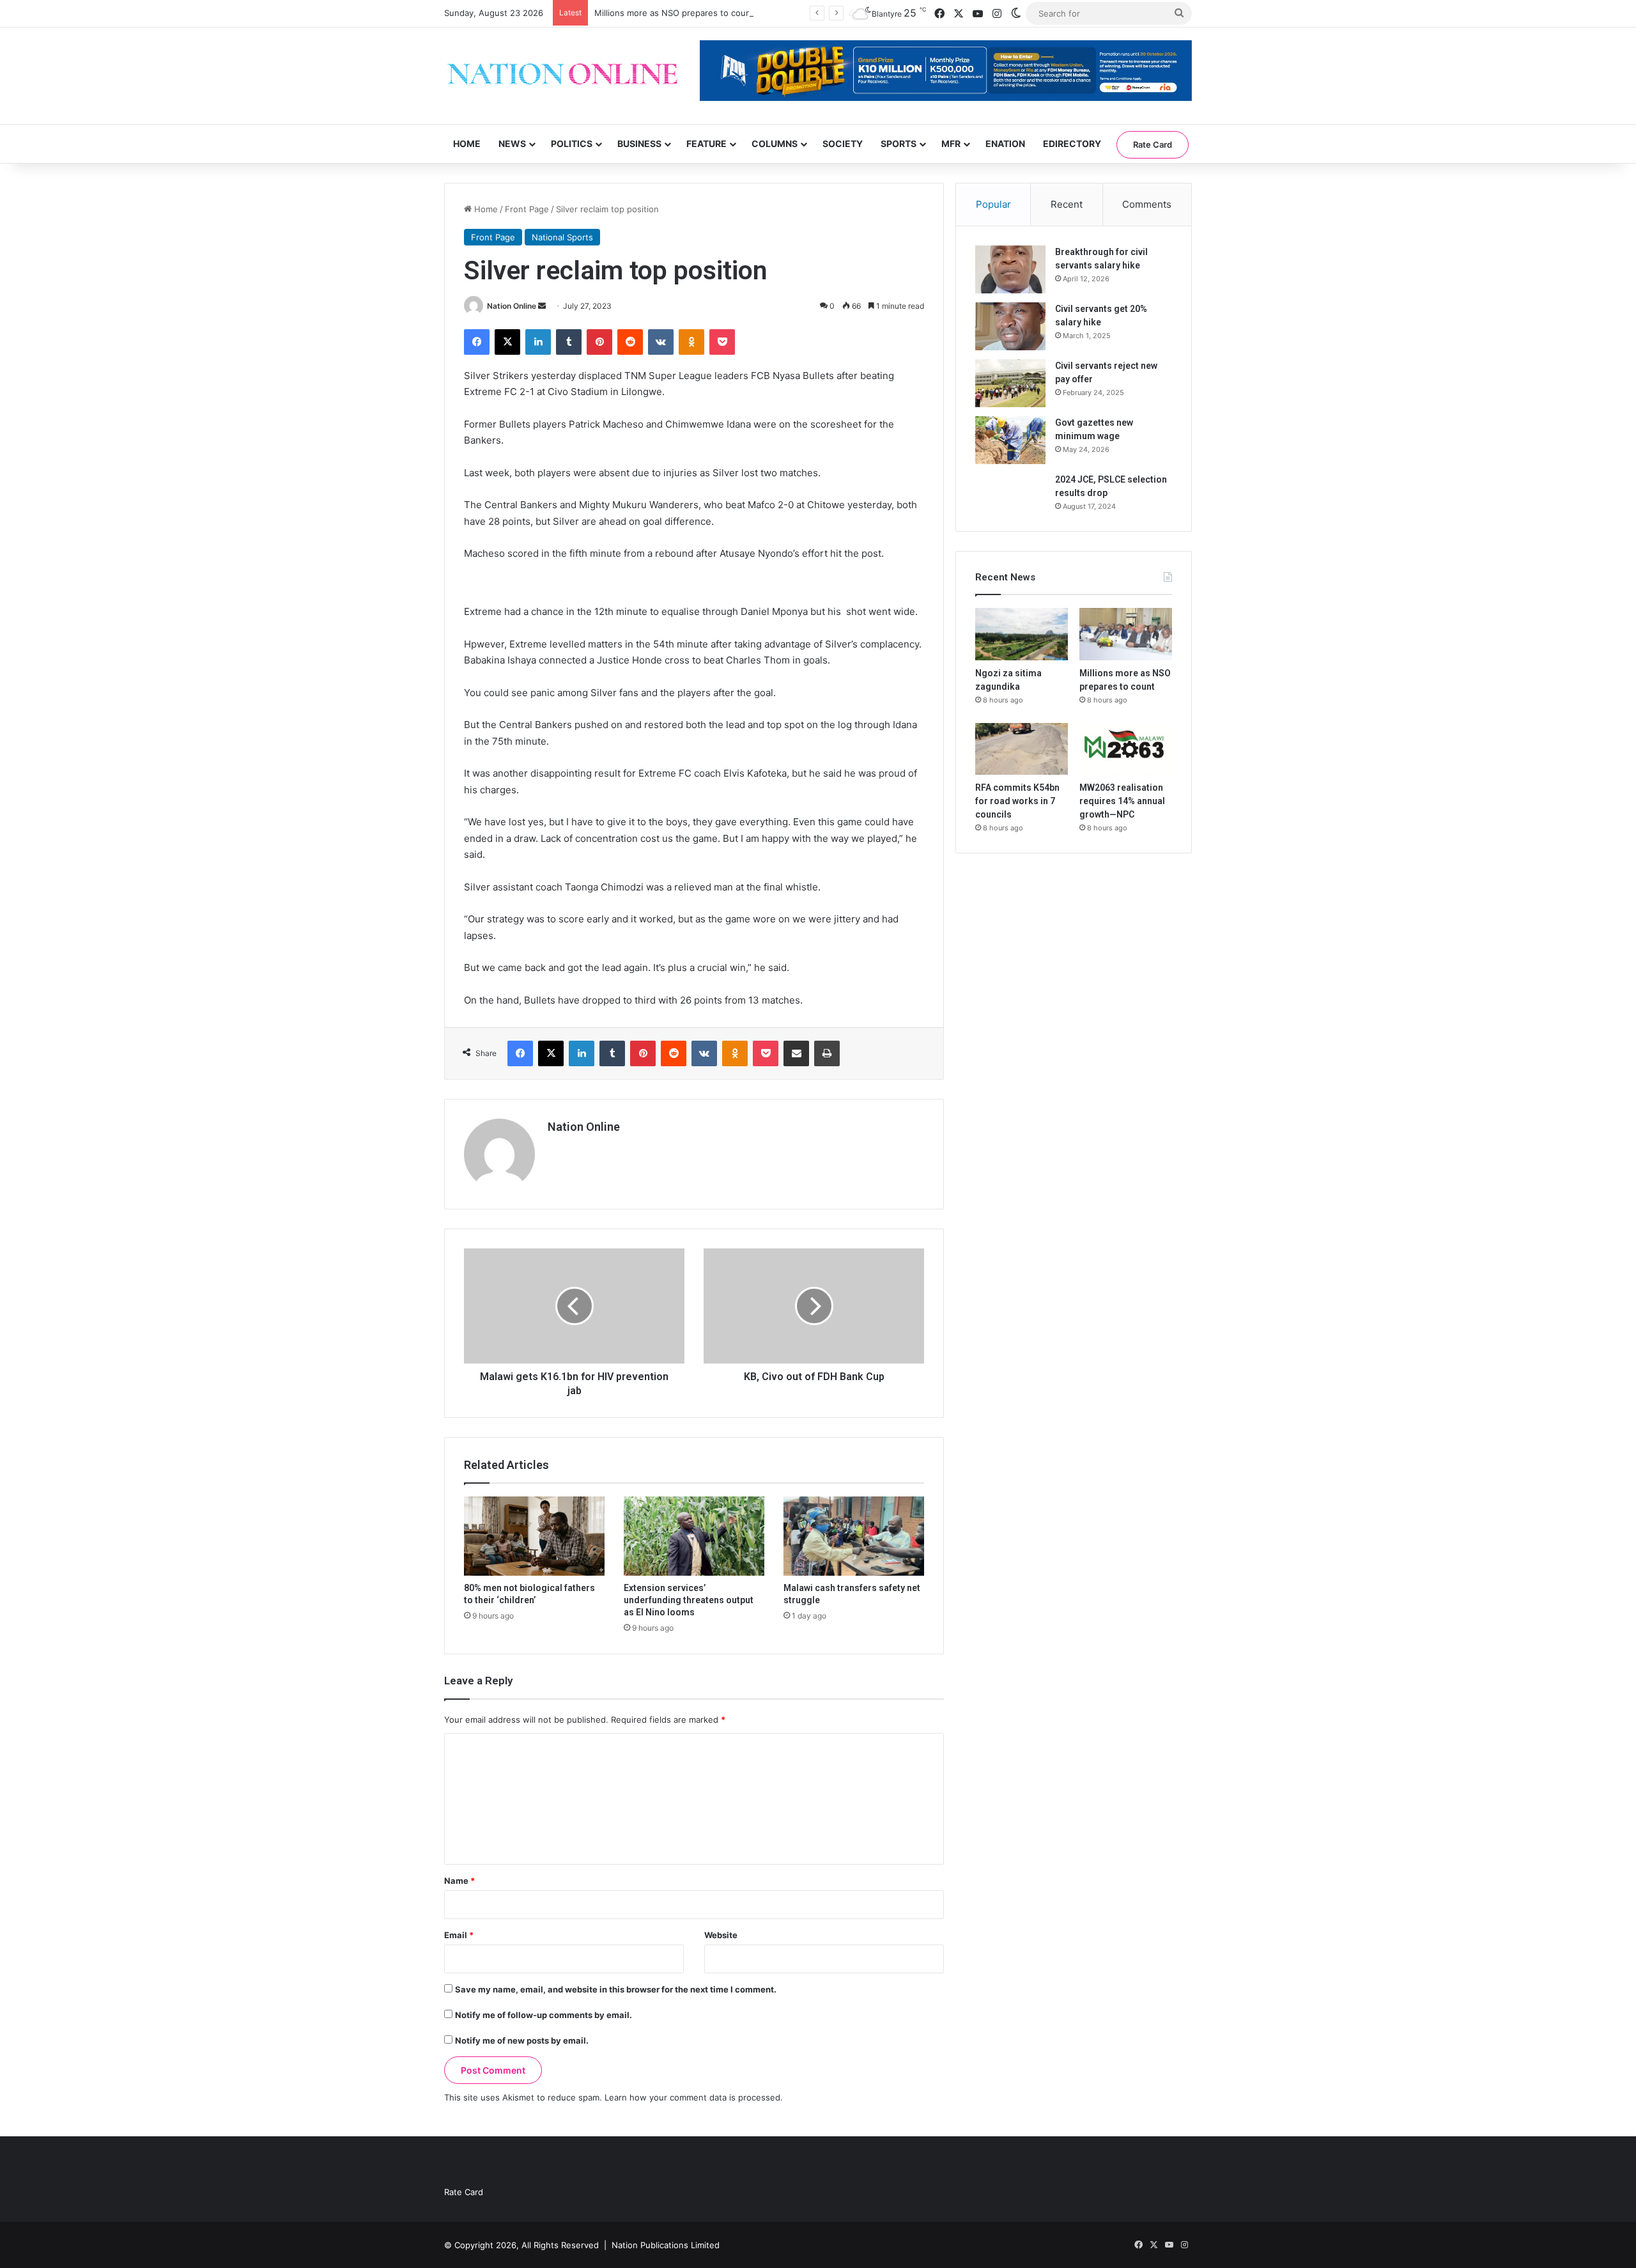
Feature (706, 144)
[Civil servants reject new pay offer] (1010, 383)
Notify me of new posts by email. (522, 2040)
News (512, 144)
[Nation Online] (562, 76)
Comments (1147, 204)
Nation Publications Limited (666, 2245)
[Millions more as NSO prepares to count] (1126, 634)
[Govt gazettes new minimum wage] (1010, 440)
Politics (572, 144)
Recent (1067, 204)
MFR (951, 144)
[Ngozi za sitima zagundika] (1022, 634)
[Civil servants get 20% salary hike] (1010, 326)
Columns (775, 144)
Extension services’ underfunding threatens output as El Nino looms (689, 1600)
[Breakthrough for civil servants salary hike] (1010, 269)
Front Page (527, 209)
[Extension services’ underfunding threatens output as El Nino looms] (694, 1536)
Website (721, 1935)
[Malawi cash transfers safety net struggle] (854, 1536)
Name (459, 1881)
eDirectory (1072, 144)
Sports (899, 144)
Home (467, 144)
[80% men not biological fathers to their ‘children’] (534, 1536)
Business (639, 144)
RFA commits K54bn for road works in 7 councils (1017, 801)
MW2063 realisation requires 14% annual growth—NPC (1122, 801)
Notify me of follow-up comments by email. (544, 2015)
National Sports (562, 237)
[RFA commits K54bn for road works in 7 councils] (1022, 749)
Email (459, 1935)
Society (843, 144)
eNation (1005, 144)
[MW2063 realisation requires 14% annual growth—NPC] (1126, 749)
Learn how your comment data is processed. (694, 2097)
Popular (993, 204)
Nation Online (512, 306)
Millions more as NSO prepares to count (674, 13)
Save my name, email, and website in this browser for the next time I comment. (616, 1989)
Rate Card (1153, 144)
